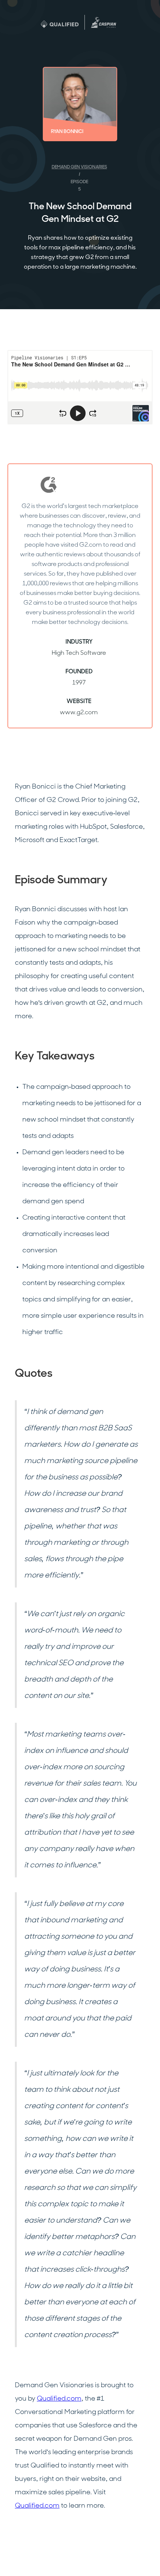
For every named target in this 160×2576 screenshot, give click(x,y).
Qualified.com (59, 2399)
